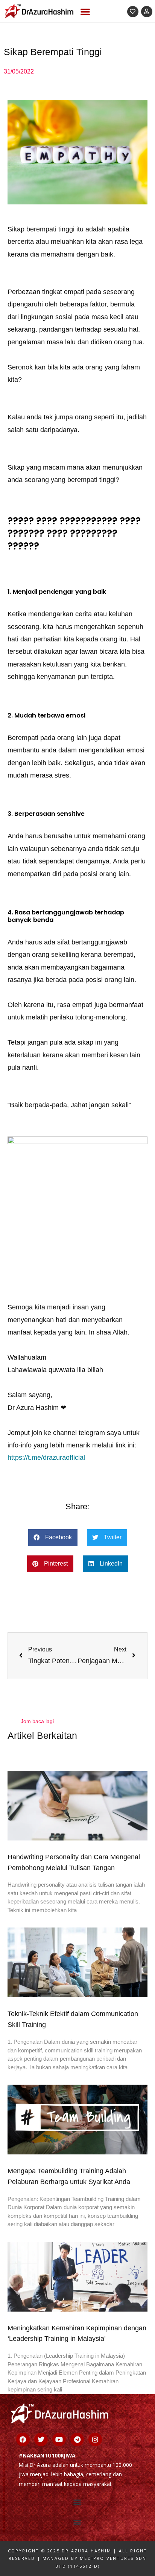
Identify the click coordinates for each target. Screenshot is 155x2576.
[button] (85, 11)
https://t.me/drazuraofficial (46, 1458)
